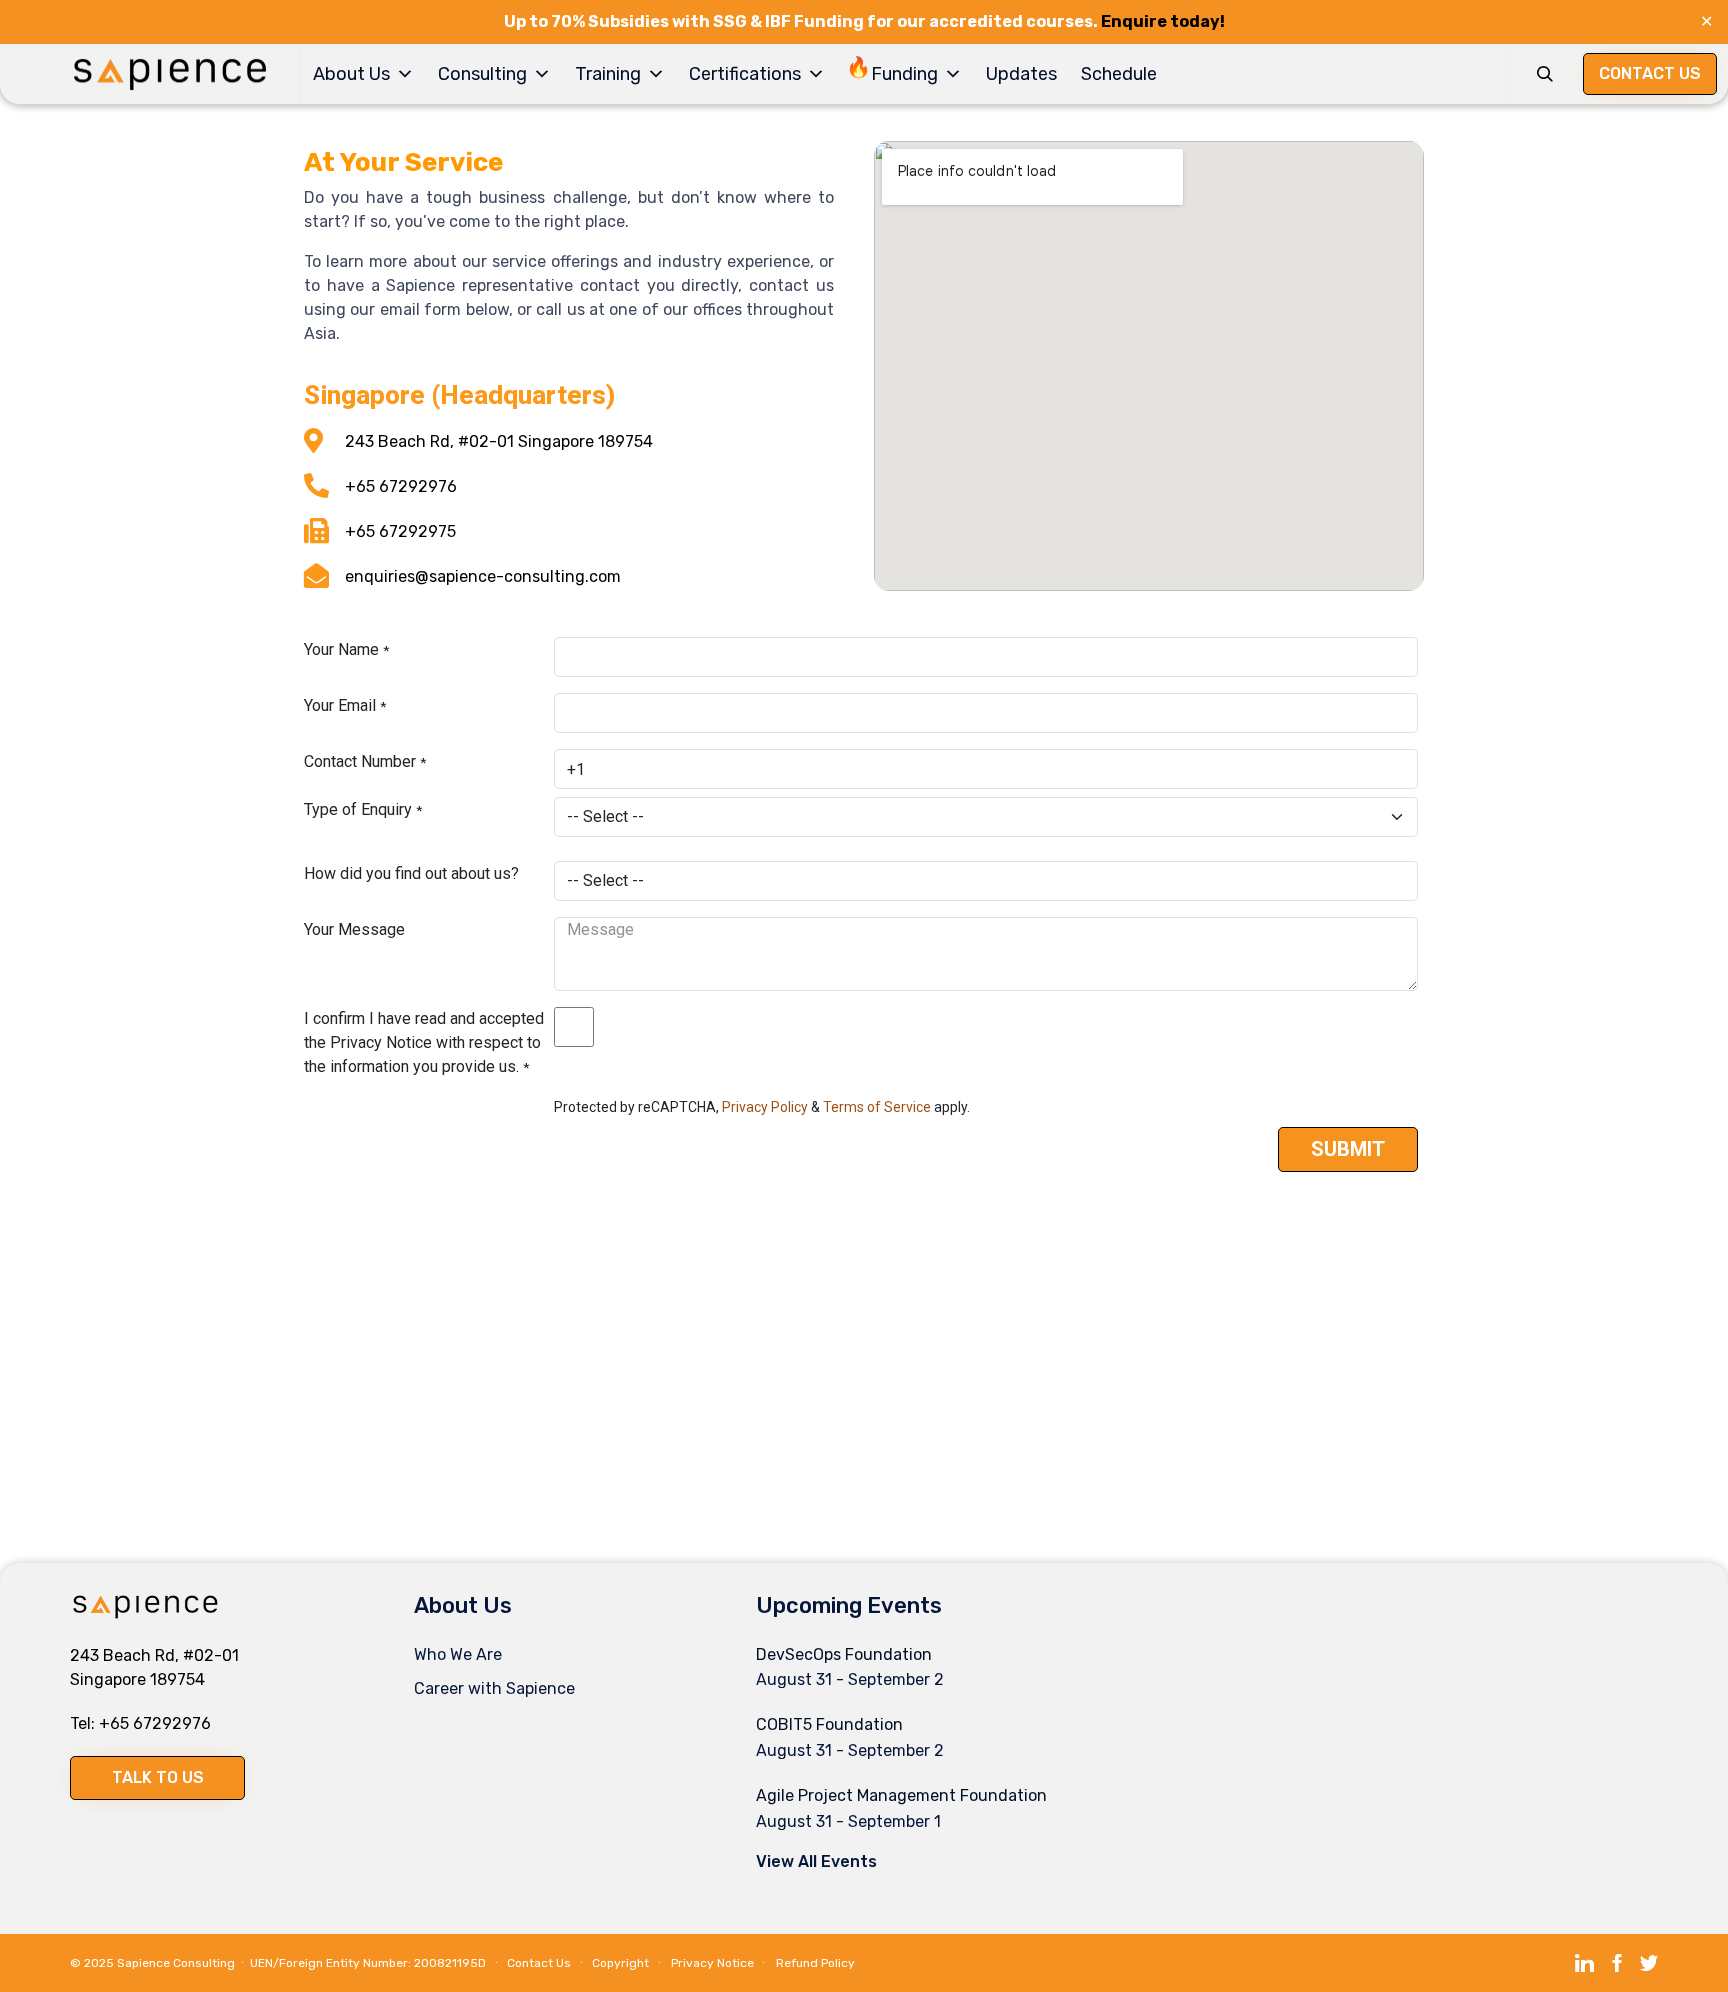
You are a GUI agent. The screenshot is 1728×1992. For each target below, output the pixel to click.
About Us (351, 74)
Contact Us (539, 1963)
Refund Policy (815, 1963)
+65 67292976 (155, 1723)
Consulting (482, 74)
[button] (157, 1778)
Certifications (745, 74)
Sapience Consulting (176, 1963)
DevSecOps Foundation (844, 1654)
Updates (1021, 74)
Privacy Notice (712, 1963)
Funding (904, 74)
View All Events (816, 1861)
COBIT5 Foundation (829, 1724)
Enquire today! (1163, 21)
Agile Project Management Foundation (901, 1795)
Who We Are (458, 1654)
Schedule (1119, 74)
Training (608, 74)
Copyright (620, 1963)
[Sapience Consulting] (170, 74)
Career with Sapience (494, 1688)
